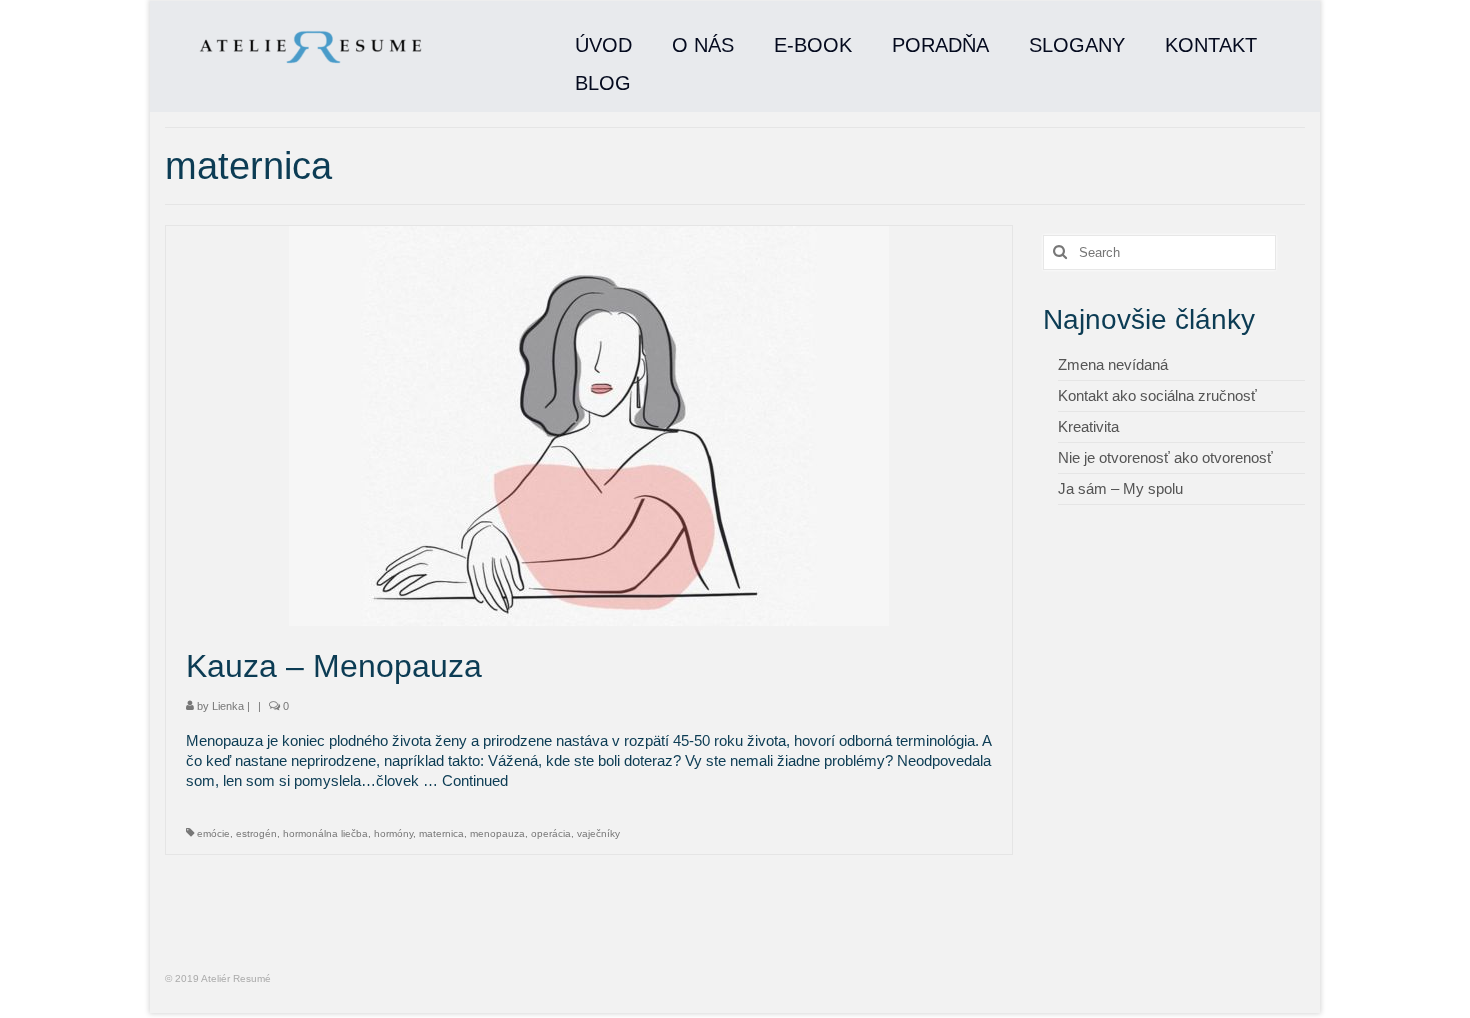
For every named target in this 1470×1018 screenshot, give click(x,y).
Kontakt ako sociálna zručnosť (1157, 395)
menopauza (497, 833)
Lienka (228, 706)
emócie (213, 833)
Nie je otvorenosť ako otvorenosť (1165, 457)
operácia (551, 833)
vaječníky (598, 833)
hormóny (393, 833)
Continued (475, 780)
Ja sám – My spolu (1120, 488)
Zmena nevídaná (1113, 364)
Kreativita (1088, 426)
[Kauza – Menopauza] (589, 424)
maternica (441, 833)
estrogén (256, 833)
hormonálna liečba (325, 833)
